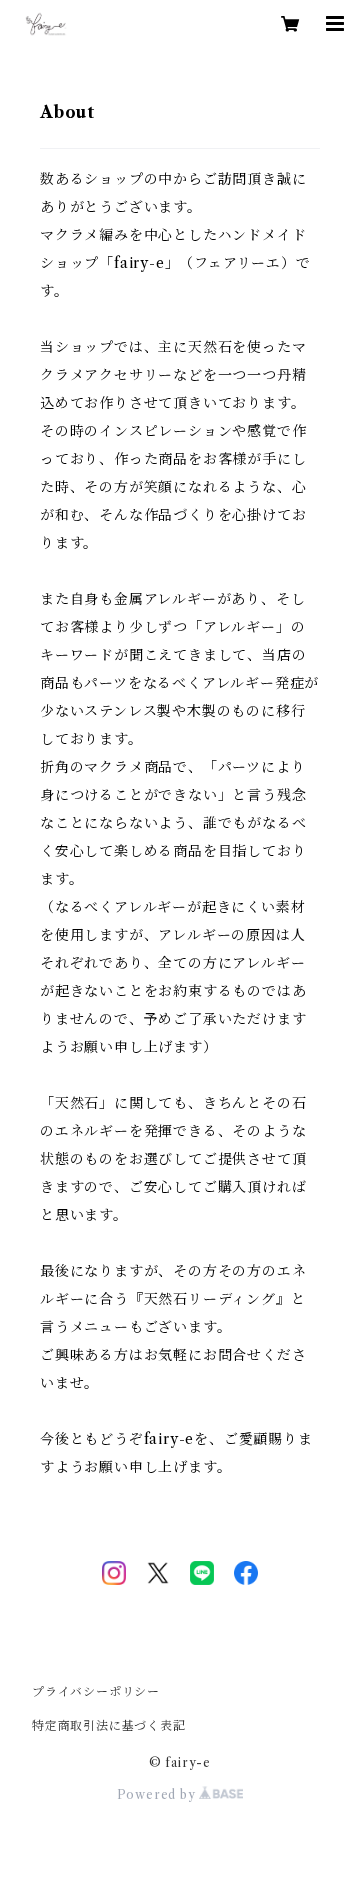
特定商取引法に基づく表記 (109, 1725)
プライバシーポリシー (96, 1691)
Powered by (158, 1794)
